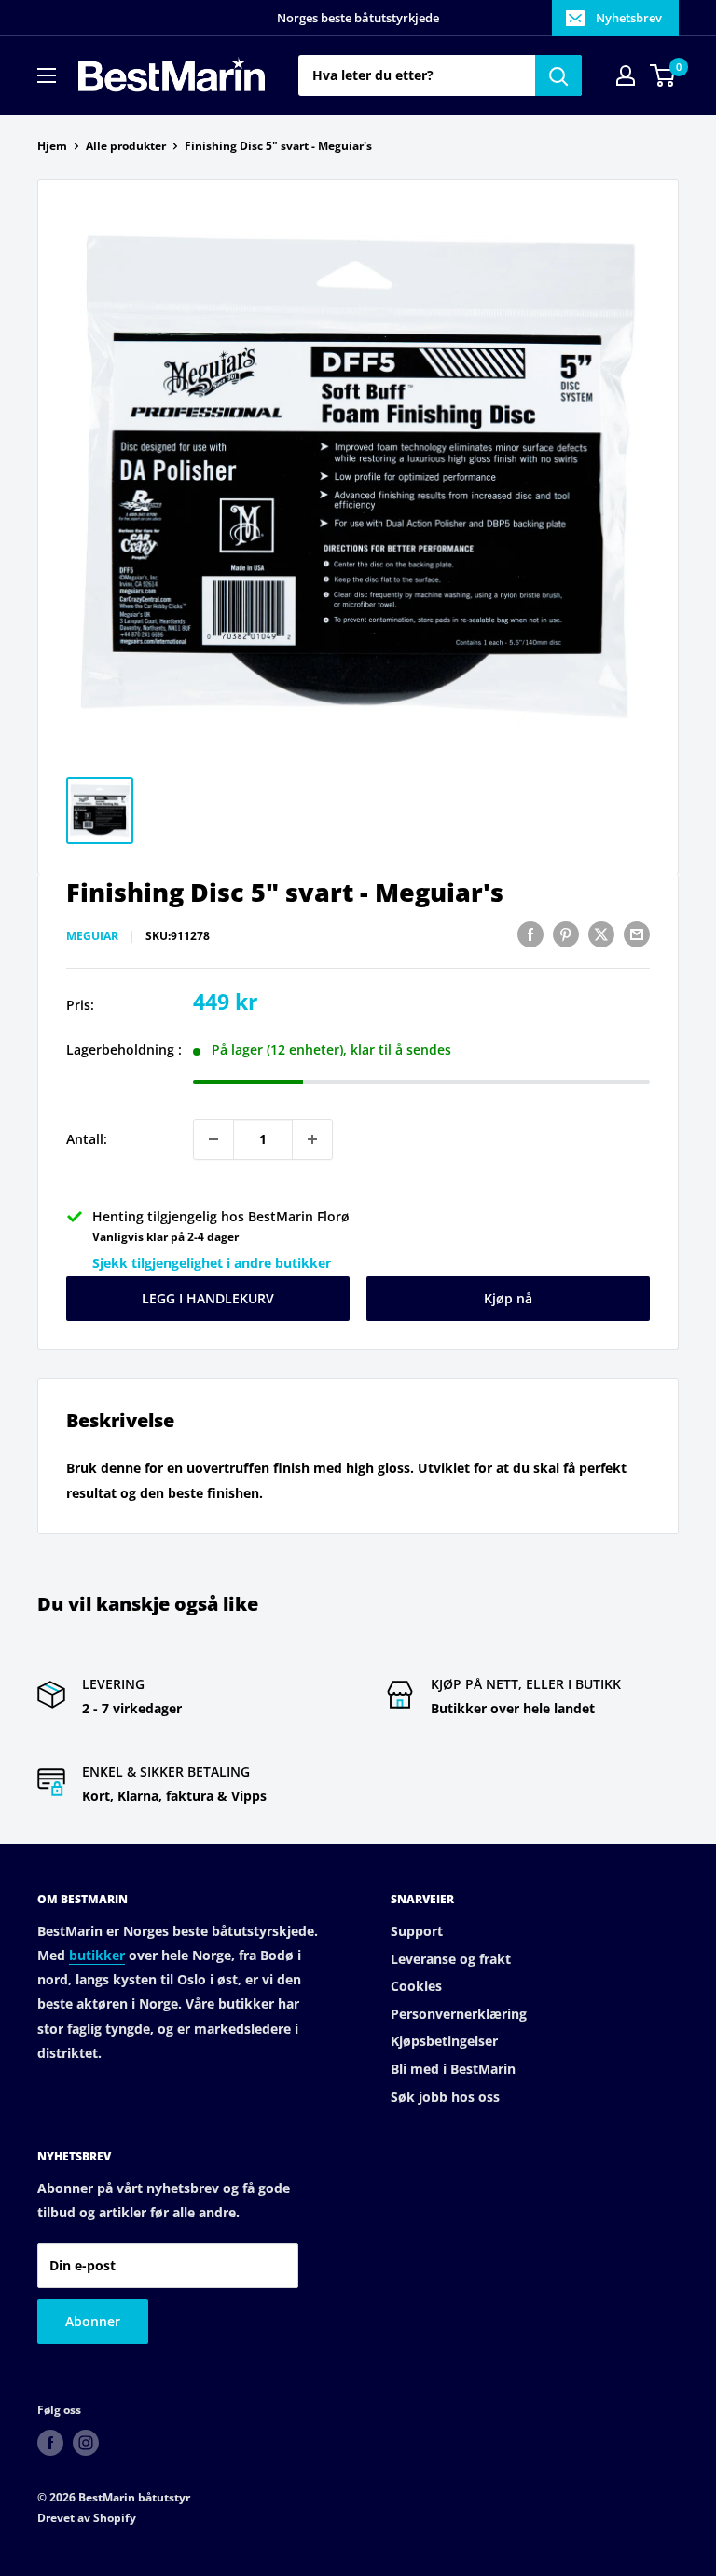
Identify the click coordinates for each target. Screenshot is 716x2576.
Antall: (87, 1139)
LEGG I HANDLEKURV (208, 1298)
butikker (97, 1955)
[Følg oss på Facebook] (50, 2443)
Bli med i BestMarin (453, 2069)
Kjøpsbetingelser (444, 2041)
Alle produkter (126, 146)
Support (417, 1931)
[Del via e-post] (637, 934)
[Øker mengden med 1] (312, 1139)
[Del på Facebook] (530, 934)
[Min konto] (626, 75)
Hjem (52, 146)
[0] (663, 75)
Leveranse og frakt (451, 1959)
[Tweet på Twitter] (601, 934)
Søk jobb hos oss (445, 2097)
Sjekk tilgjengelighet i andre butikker (212, 1263)
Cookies (416, 1986)
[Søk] (558, 75)
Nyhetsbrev (629, 18)
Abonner (93, 2321)
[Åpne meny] (47, 75)
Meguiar (92, 936)
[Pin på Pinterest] (566, 934)
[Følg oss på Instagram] (86, 2443)
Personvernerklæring (459, 2014)
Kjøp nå (508, 1298)
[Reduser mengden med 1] (213, 1139)
